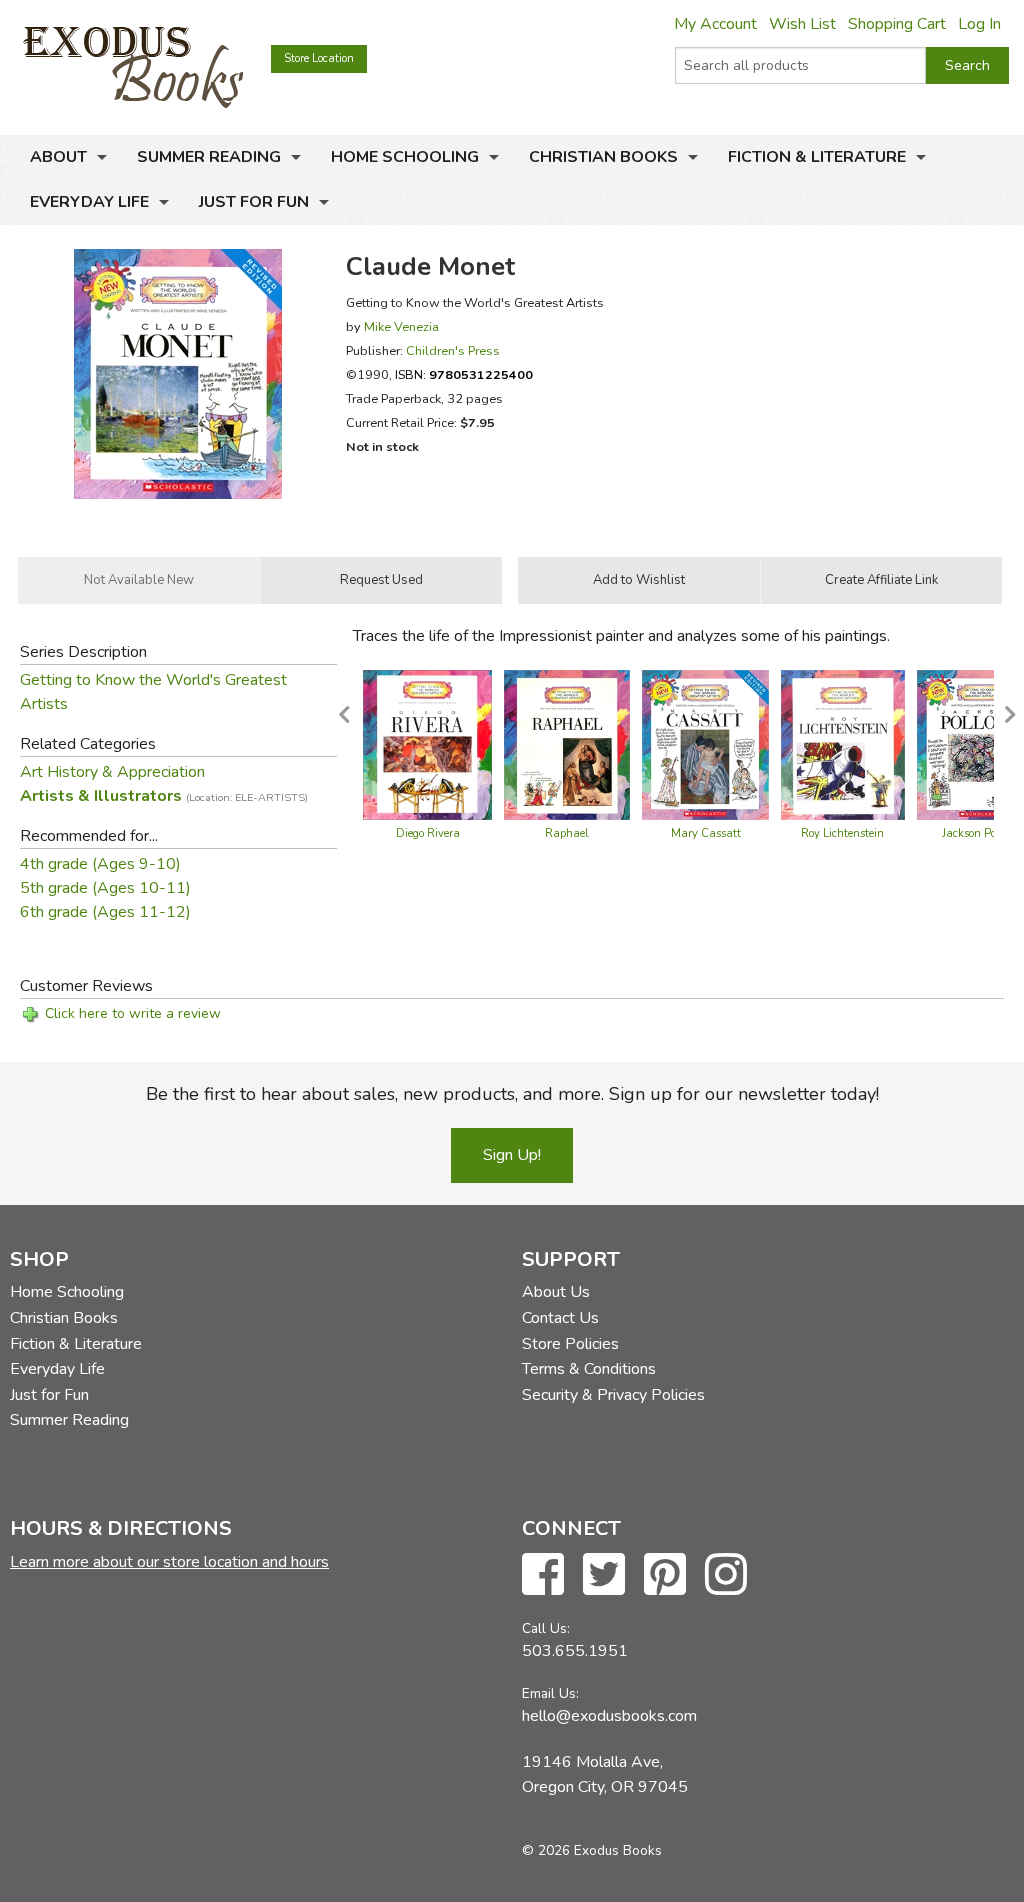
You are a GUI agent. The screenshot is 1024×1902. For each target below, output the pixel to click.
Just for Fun (254, 202)
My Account (715, 24)
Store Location (319, 58)
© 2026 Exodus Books (592, 1850)
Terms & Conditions (589, 1369)
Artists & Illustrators (164, 796)
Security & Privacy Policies (613, 1395)
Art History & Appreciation (112, 772)
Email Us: (550, 1693)
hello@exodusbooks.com (609, 1716)
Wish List (802, 24)
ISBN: (464, 374)
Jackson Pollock (981, 833)
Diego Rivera (428, 833)
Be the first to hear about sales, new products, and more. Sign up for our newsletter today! (512, 1094)
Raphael (567, 833)
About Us (556, 1292)
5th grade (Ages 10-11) (105, 888)
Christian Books (603, 157)
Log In (979, 24)
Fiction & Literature (817, 157)
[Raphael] (567, 743)
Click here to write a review (133, 1013)
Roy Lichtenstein (842, 833)
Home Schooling (405, 157)
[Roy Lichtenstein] (843, 743)
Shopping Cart (897, 24)
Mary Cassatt (706, 833)
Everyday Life (89, 202)
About (58, 157)
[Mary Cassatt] (705, 743)
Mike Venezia (401, 326)
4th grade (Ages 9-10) (100, 864)
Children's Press (453, 350)
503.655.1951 (575, 1651)
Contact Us (560, 1318)
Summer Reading (209, 157)
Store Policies (570, 1344)
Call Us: (546, 1628)
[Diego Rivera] (427, 743)
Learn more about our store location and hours (169, 1562)
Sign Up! (512, 1155)
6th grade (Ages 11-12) (105, 912)
